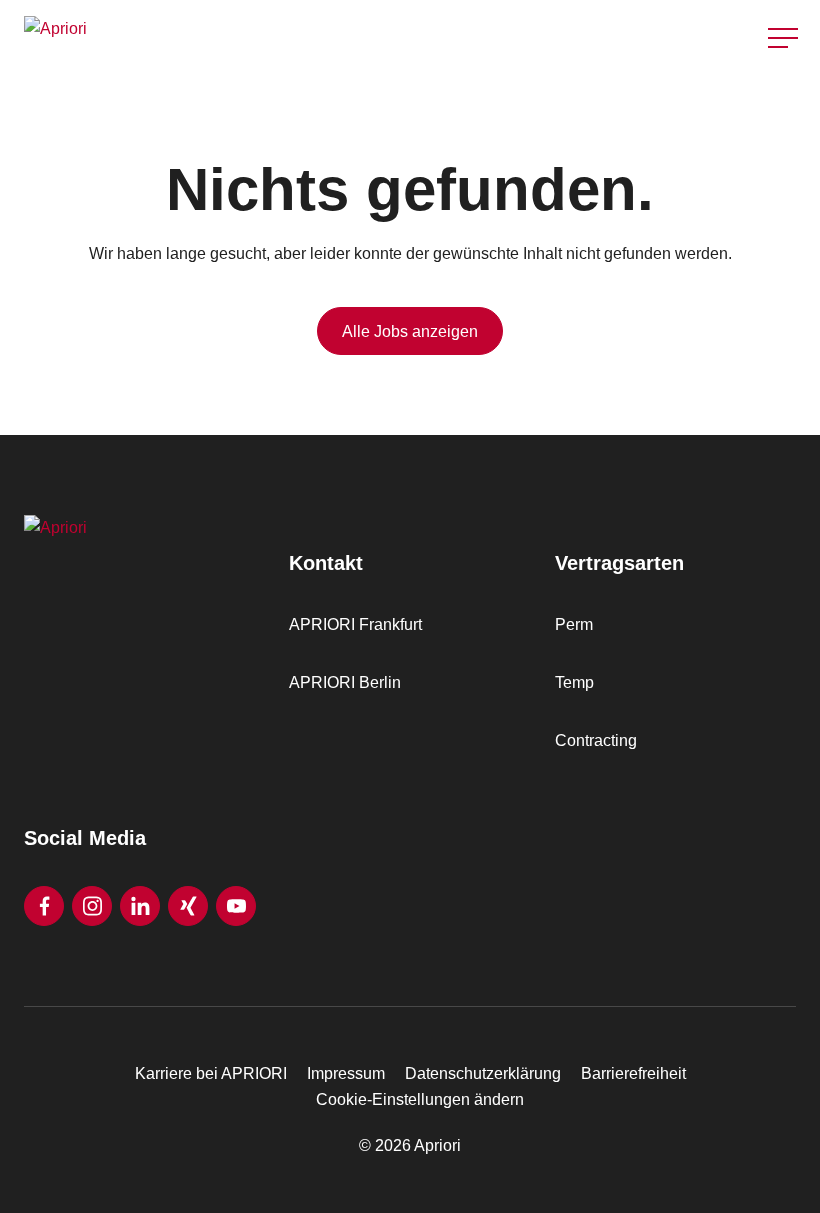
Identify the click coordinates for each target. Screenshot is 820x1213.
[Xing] (188, 906)
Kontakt (784, 89)
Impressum (346, 1073)
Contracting (596, 740)
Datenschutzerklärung (483, 1073)
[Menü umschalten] (783, 38)
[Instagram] (92, 906)
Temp (574, 682)
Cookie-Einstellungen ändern (420, 1099)
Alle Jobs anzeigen (410, 331)
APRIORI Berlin (345, 682)
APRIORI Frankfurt (355, 624)
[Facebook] (44, 906)
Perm (574, 624)
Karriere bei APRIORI (211, 1073)
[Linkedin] (140, 906)
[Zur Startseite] (211, 37)
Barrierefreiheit (633, 1073)
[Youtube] (236, 906)
